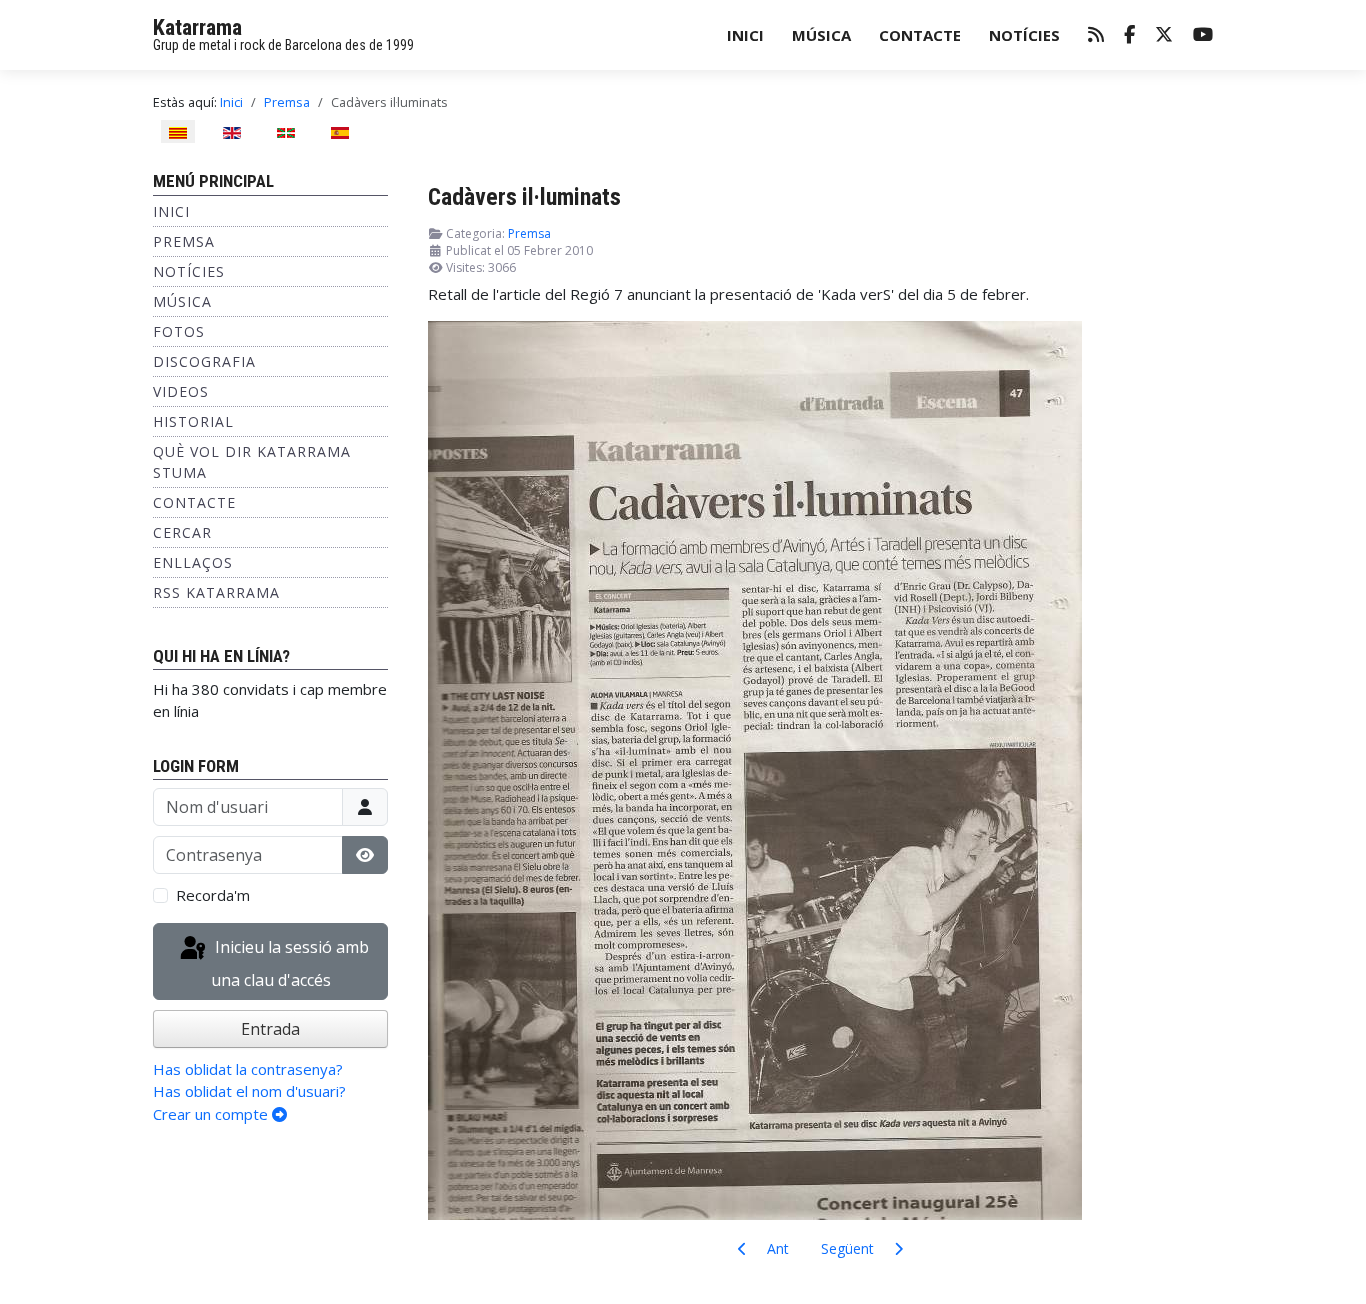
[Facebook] (1129, 35)
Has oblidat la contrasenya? (248, 1069)
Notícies (1024, 35)
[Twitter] (1164, 35)
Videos (181, 391)
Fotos (179, 331)
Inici (745, 35)
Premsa (184, 241)
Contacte (920, 35)
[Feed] (1096, 35)
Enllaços (193, 562)
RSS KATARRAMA (216, 592)
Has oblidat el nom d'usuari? (249, 1091)
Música (821, 35)
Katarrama (197, 27)
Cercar (182, 532)
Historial (193, 421)
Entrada (270, 1029)
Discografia (204, 361)
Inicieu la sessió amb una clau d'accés (290, 964)
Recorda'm (213, 895)
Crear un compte (212, 1114)
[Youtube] (1203, 35)
